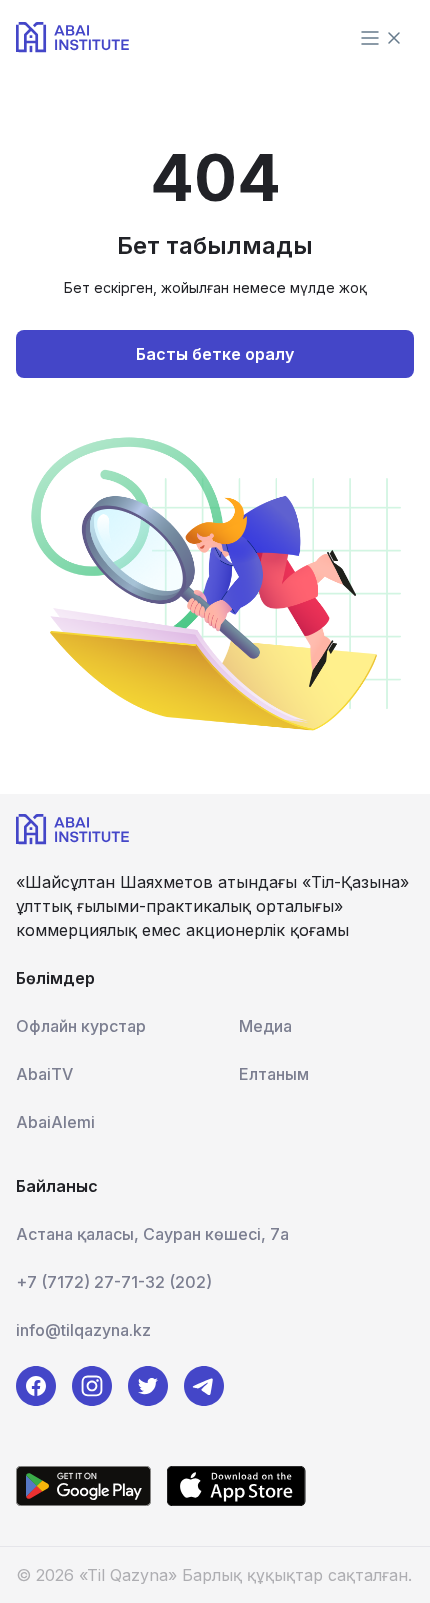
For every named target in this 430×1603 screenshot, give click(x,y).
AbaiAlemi (55, 1122)
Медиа (265, 1026)
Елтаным (274, 1074)
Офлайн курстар (81, 1026)
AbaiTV (44, 1074)
